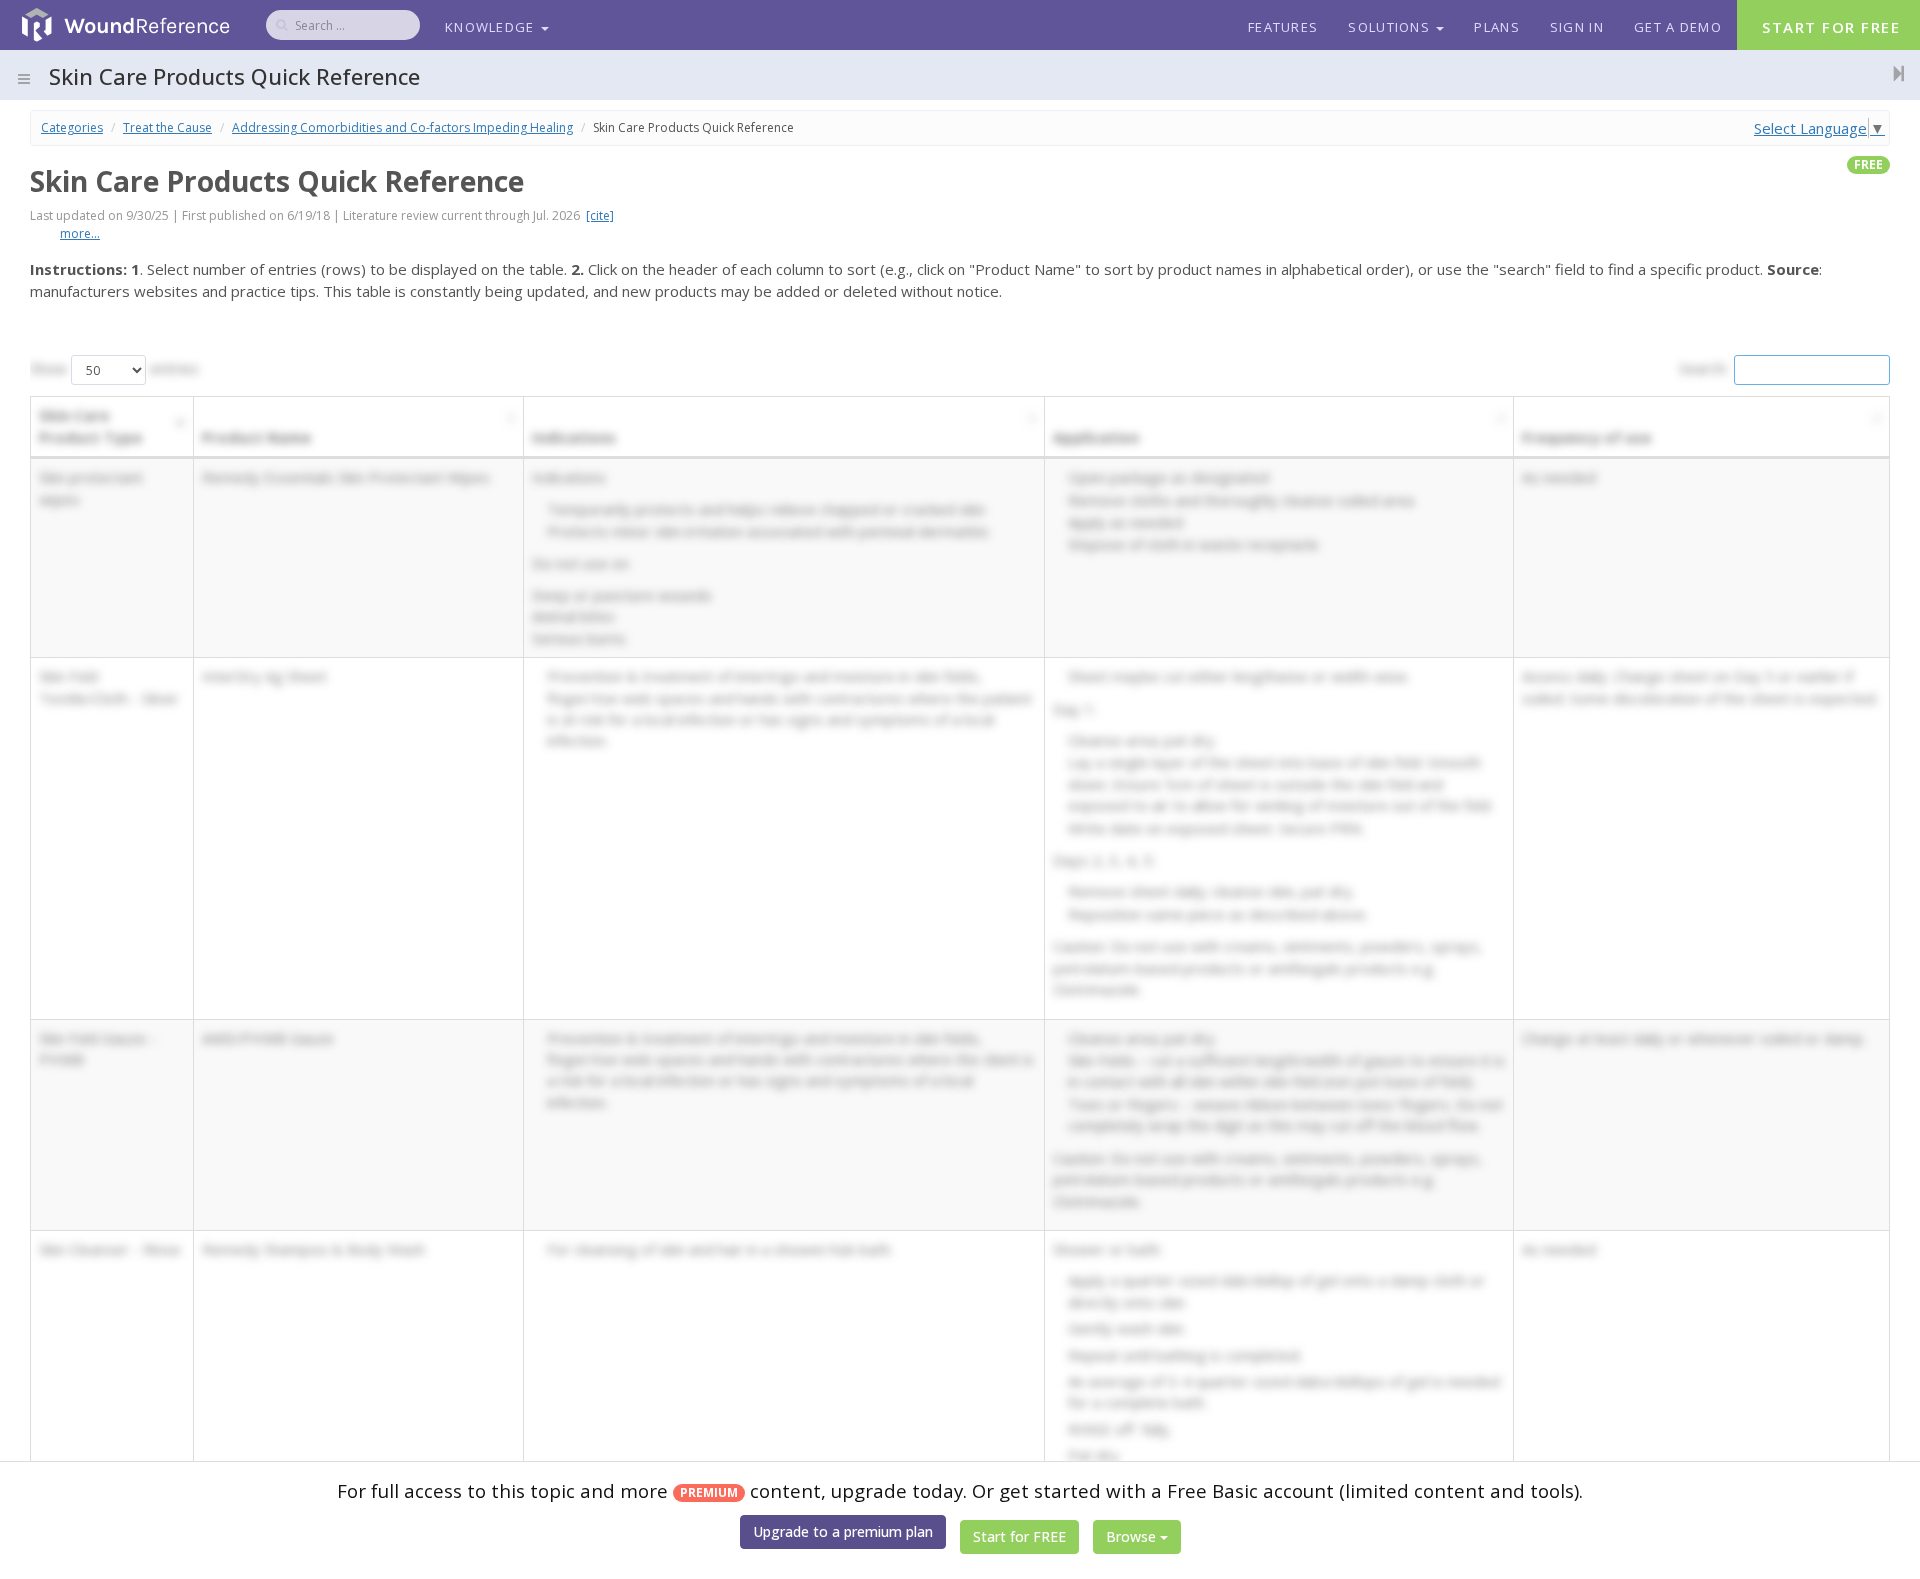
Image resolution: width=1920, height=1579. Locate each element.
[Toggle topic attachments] (1893, 73)
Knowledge (492, 27)
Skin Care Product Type (90, 425)
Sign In (1577, 27)
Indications (574, 437)
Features (1283, 27)
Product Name (256, 437)
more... (80, 233)
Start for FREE (1019, 1536)
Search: (1703, 368)
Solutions (1391, 27)
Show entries (114, 368)
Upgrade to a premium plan (843, 1531)
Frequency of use (1586, 437)
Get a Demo (1678, 27)
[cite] (600, 215)
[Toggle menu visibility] (24, 79)
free (1868, 164)
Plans (1497, 27)
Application (1096, 437)
